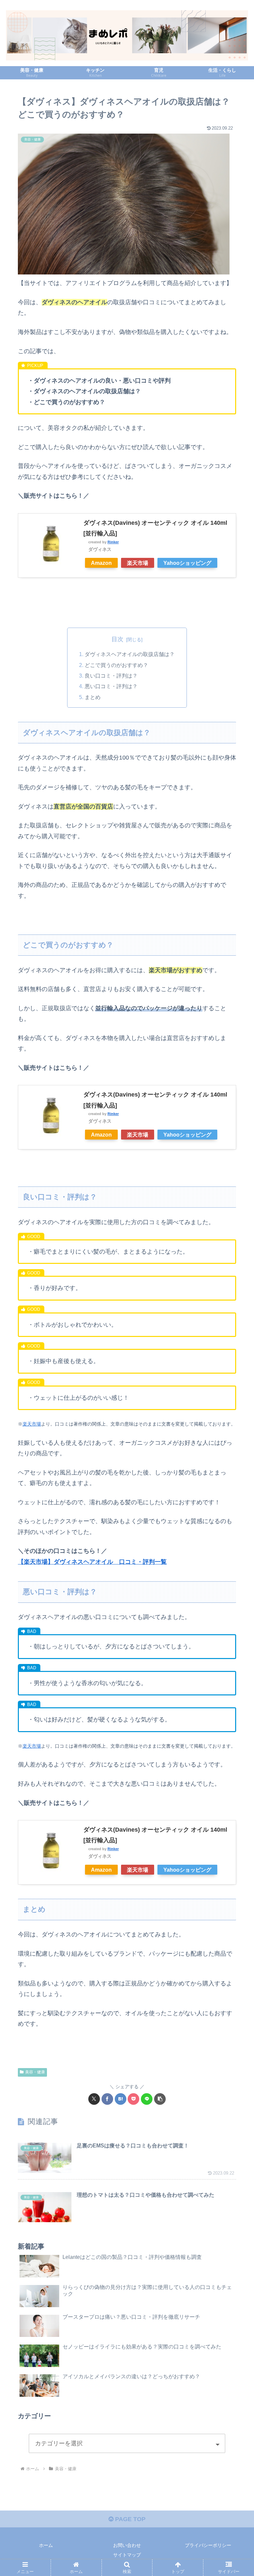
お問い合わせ (127, 2545)
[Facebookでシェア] (107, 2099)
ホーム (46, 2545)
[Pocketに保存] (133, 2099)
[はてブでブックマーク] (121, 2099)
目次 (117, 639)
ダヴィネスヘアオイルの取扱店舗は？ (130, 654)
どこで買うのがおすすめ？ (116, 665)
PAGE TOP (129, 2519)
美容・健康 (35, 2072)
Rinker (113, 542)
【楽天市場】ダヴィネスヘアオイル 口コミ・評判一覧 (92, 1562)
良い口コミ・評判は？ (111, 676)
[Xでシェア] (94, 2099)
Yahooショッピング (187, 563)
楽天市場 (138, 563)
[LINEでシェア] (147, 2099)
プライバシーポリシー (208, 2545)
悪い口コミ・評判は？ (111, 686)
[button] (160, 2099)
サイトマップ (127, 2555)
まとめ (93, 697)
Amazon (101, 563)
